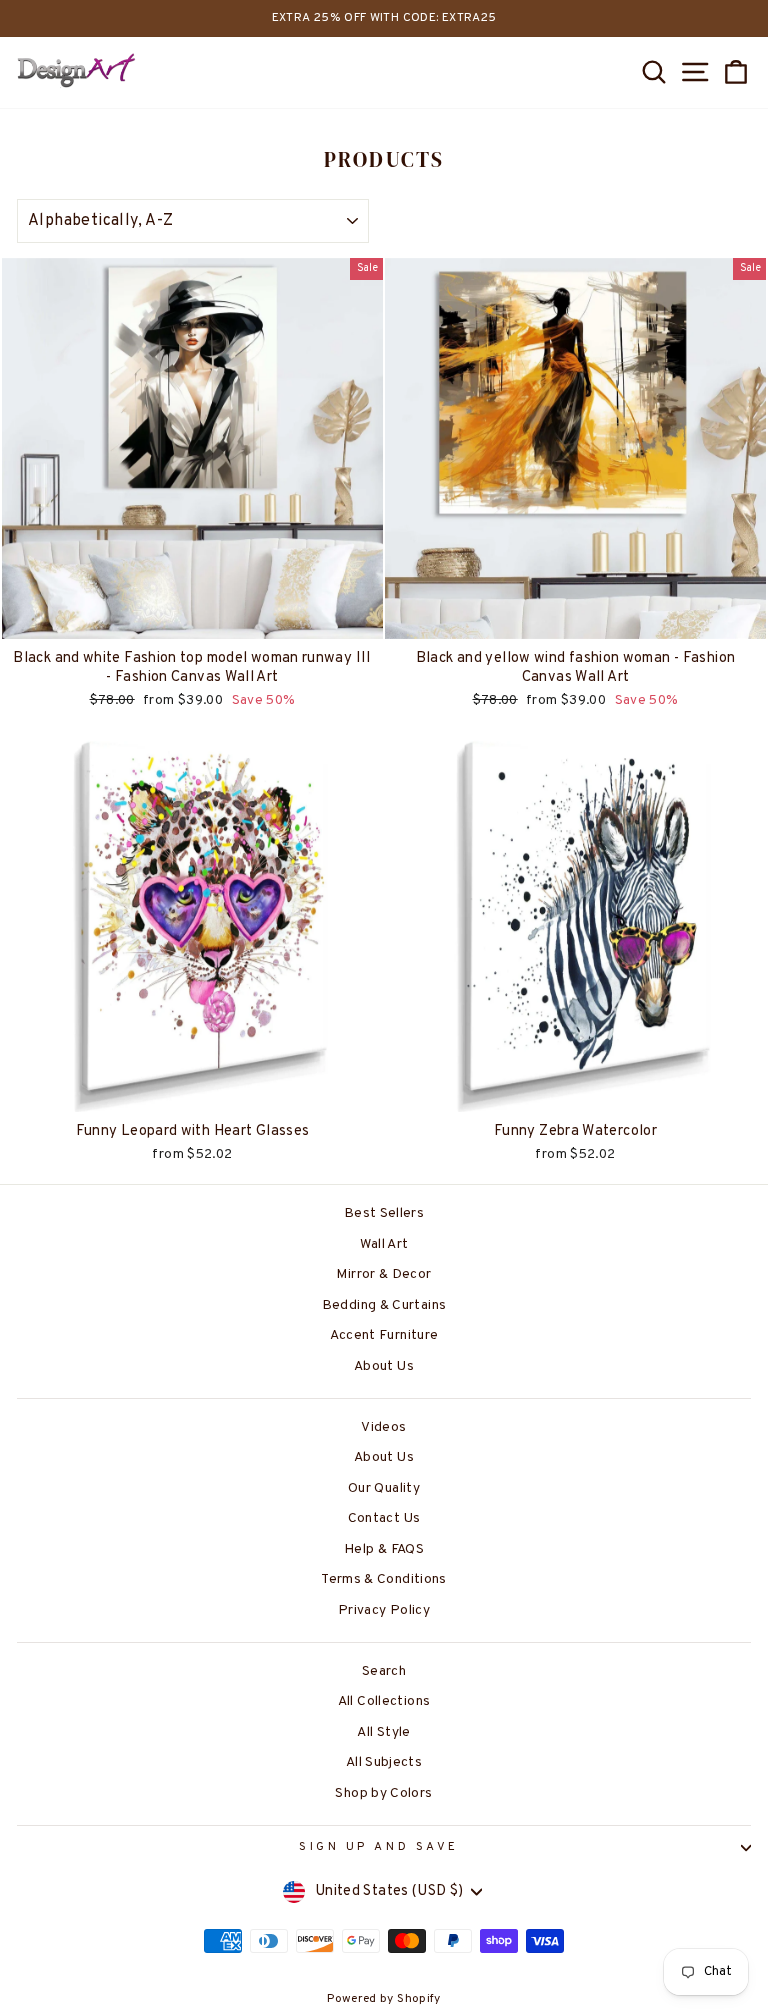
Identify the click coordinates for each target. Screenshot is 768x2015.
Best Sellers (384, 1213)
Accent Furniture (384, 1335)
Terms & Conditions (384, 1579)
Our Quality (384, 1488)
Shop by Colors (383, 1793)
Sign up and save (379, 1847)
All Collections (384, 1701)
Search (384, 1671)
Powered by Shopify (384, 1999)
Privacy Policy (384, 1610)
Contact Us (384, 1518)
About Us (384, 1366)
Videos (383, 1427)
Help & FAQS (384, 1549)
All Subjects (384, 1762)
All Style (383, 1732)
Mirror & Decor (383, 1274)
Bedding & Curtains (384, 1305)
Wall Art (384, 1244)
